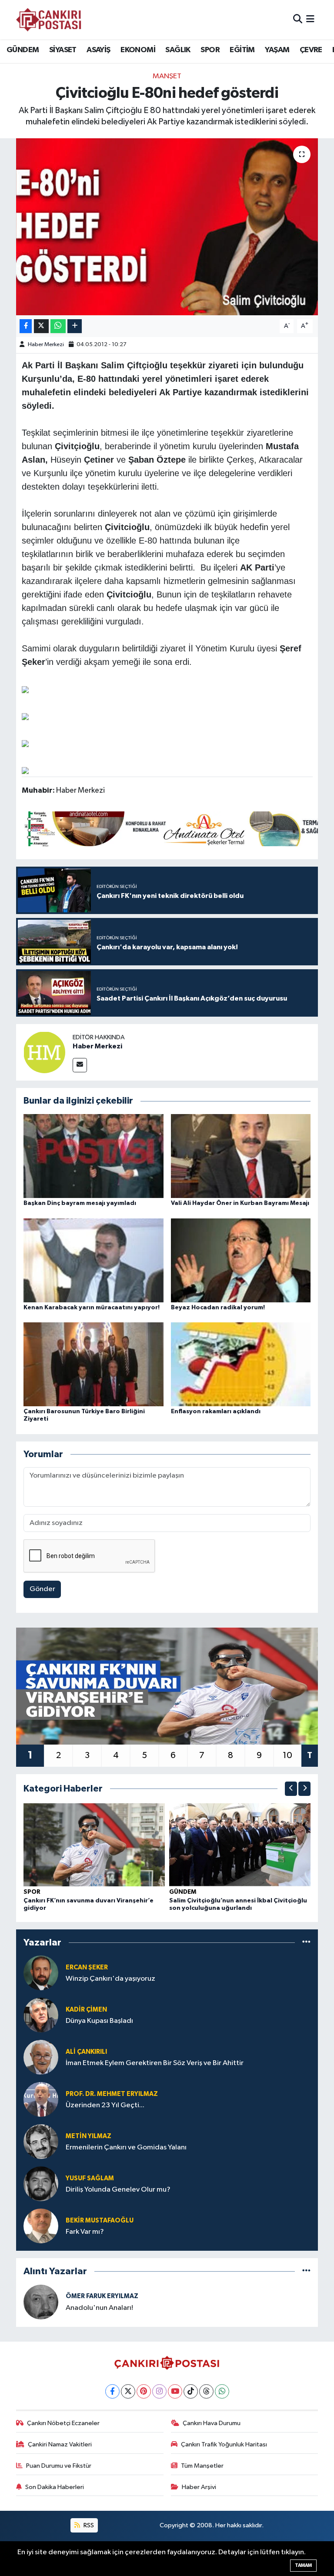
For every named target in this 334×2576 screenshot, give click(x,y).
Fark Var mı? (85, 2232)
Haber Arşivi (199, 2487)
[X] (128, 2391)
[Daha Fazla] (75, 326)
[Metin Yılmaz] (41, 2141)
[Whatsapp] (222, 2391)
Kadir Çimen (86, 2010)
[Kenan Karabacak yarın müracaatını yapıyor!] (94, 1260)
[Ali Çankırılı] (41, 2057)
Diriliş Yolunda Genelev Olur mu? (118, 2190)
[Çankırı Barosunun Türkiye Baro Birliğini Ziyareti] (94, 1364)
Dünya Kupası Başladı (99, 2021)
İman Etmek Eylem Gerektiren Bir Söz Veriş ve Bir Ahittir (155, 2063)
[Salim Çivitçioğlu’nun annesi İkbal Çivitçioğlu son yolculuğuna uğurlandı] (240, 1844)
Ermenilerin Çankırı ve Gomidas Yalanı (126, 2147)
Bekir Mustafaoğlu (100, 2221)
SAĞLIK (178, 50)
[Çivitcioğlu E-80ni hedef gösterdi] (167, 227)
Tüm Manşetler (202, 2466)
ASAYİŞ (98, 50)
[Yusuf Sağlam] (41, 2184)
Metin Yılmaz (89, 2136)
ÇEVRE (311, 50)
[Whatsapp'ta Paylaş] (58, 326)
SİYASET (63, 50)
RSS (88, 2525)
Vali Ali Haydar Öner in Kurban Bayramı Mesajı (240, 1203)
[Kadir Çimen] (41, 2015)
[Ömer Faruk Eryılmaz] (41, 2302)
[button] (291, 1789)
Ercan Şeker (87, 1967)
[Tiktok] (191, 2391)
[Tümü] (306, 1943)
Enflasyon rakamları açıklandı (216, 1411)
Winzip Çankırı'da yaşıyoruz (110, 1979)
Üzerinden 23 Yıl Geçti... (105, 2105)
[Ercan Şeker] (41, 1973)
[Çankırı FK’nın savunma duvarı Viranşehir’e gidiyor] (94, 1844)
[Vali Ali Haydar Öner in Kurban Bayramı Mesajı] (241, 1156)
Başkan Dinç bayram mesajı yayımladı (80, 1203)
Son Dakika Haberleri (55, 2487)
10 (287, 1755)
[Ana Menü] (310, 19)
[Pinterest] (144, 2391)
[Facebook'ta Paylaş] (26, 326)
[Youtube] (175, 2391)
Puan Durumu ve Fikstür (59, 2466)
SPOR (210, 50)
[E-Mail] (80, 1065)
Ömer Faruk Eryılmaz (102, 2296)
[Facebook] (112, 2391)
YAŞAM (277, 50)
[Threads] (206, 2391)
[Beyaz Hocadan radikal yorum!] (241, 1260)
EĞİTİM (242, 50)
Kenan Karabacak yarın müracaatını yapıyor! (92, 1308)
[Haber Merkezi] (44, 1052)
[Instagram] (159, 2391)
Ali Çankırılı (86, 2052)
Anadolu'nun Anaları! (99, 2308)
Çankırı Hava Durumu (212, 2423)
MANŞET (167, 76)
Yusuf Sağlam (90, 2178)
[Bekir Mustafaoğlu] (41, 2226)
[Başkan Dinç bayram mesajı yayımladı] (94, 1156)
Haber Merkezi (46, 345)
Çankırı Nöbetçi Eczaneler (63, 2423)
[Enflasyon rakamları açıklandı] (241, 1364)
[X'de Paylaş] (41, 326)
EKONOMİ (138, 50)
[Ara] (298, 19)
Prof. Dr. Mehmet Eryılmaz (112, 2094)
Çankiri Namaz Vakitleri (60, 2444)
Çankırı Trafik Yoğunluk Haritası (224, 2444)
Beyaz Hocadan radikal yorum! (218, 1308)
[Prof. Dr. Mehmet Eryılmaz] (41, 2099)
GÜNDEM (23, 50)
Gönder (42, 1589)
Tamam (303, 2565)
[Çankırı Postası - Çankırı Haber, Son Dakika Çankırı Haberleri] (49, 20)
